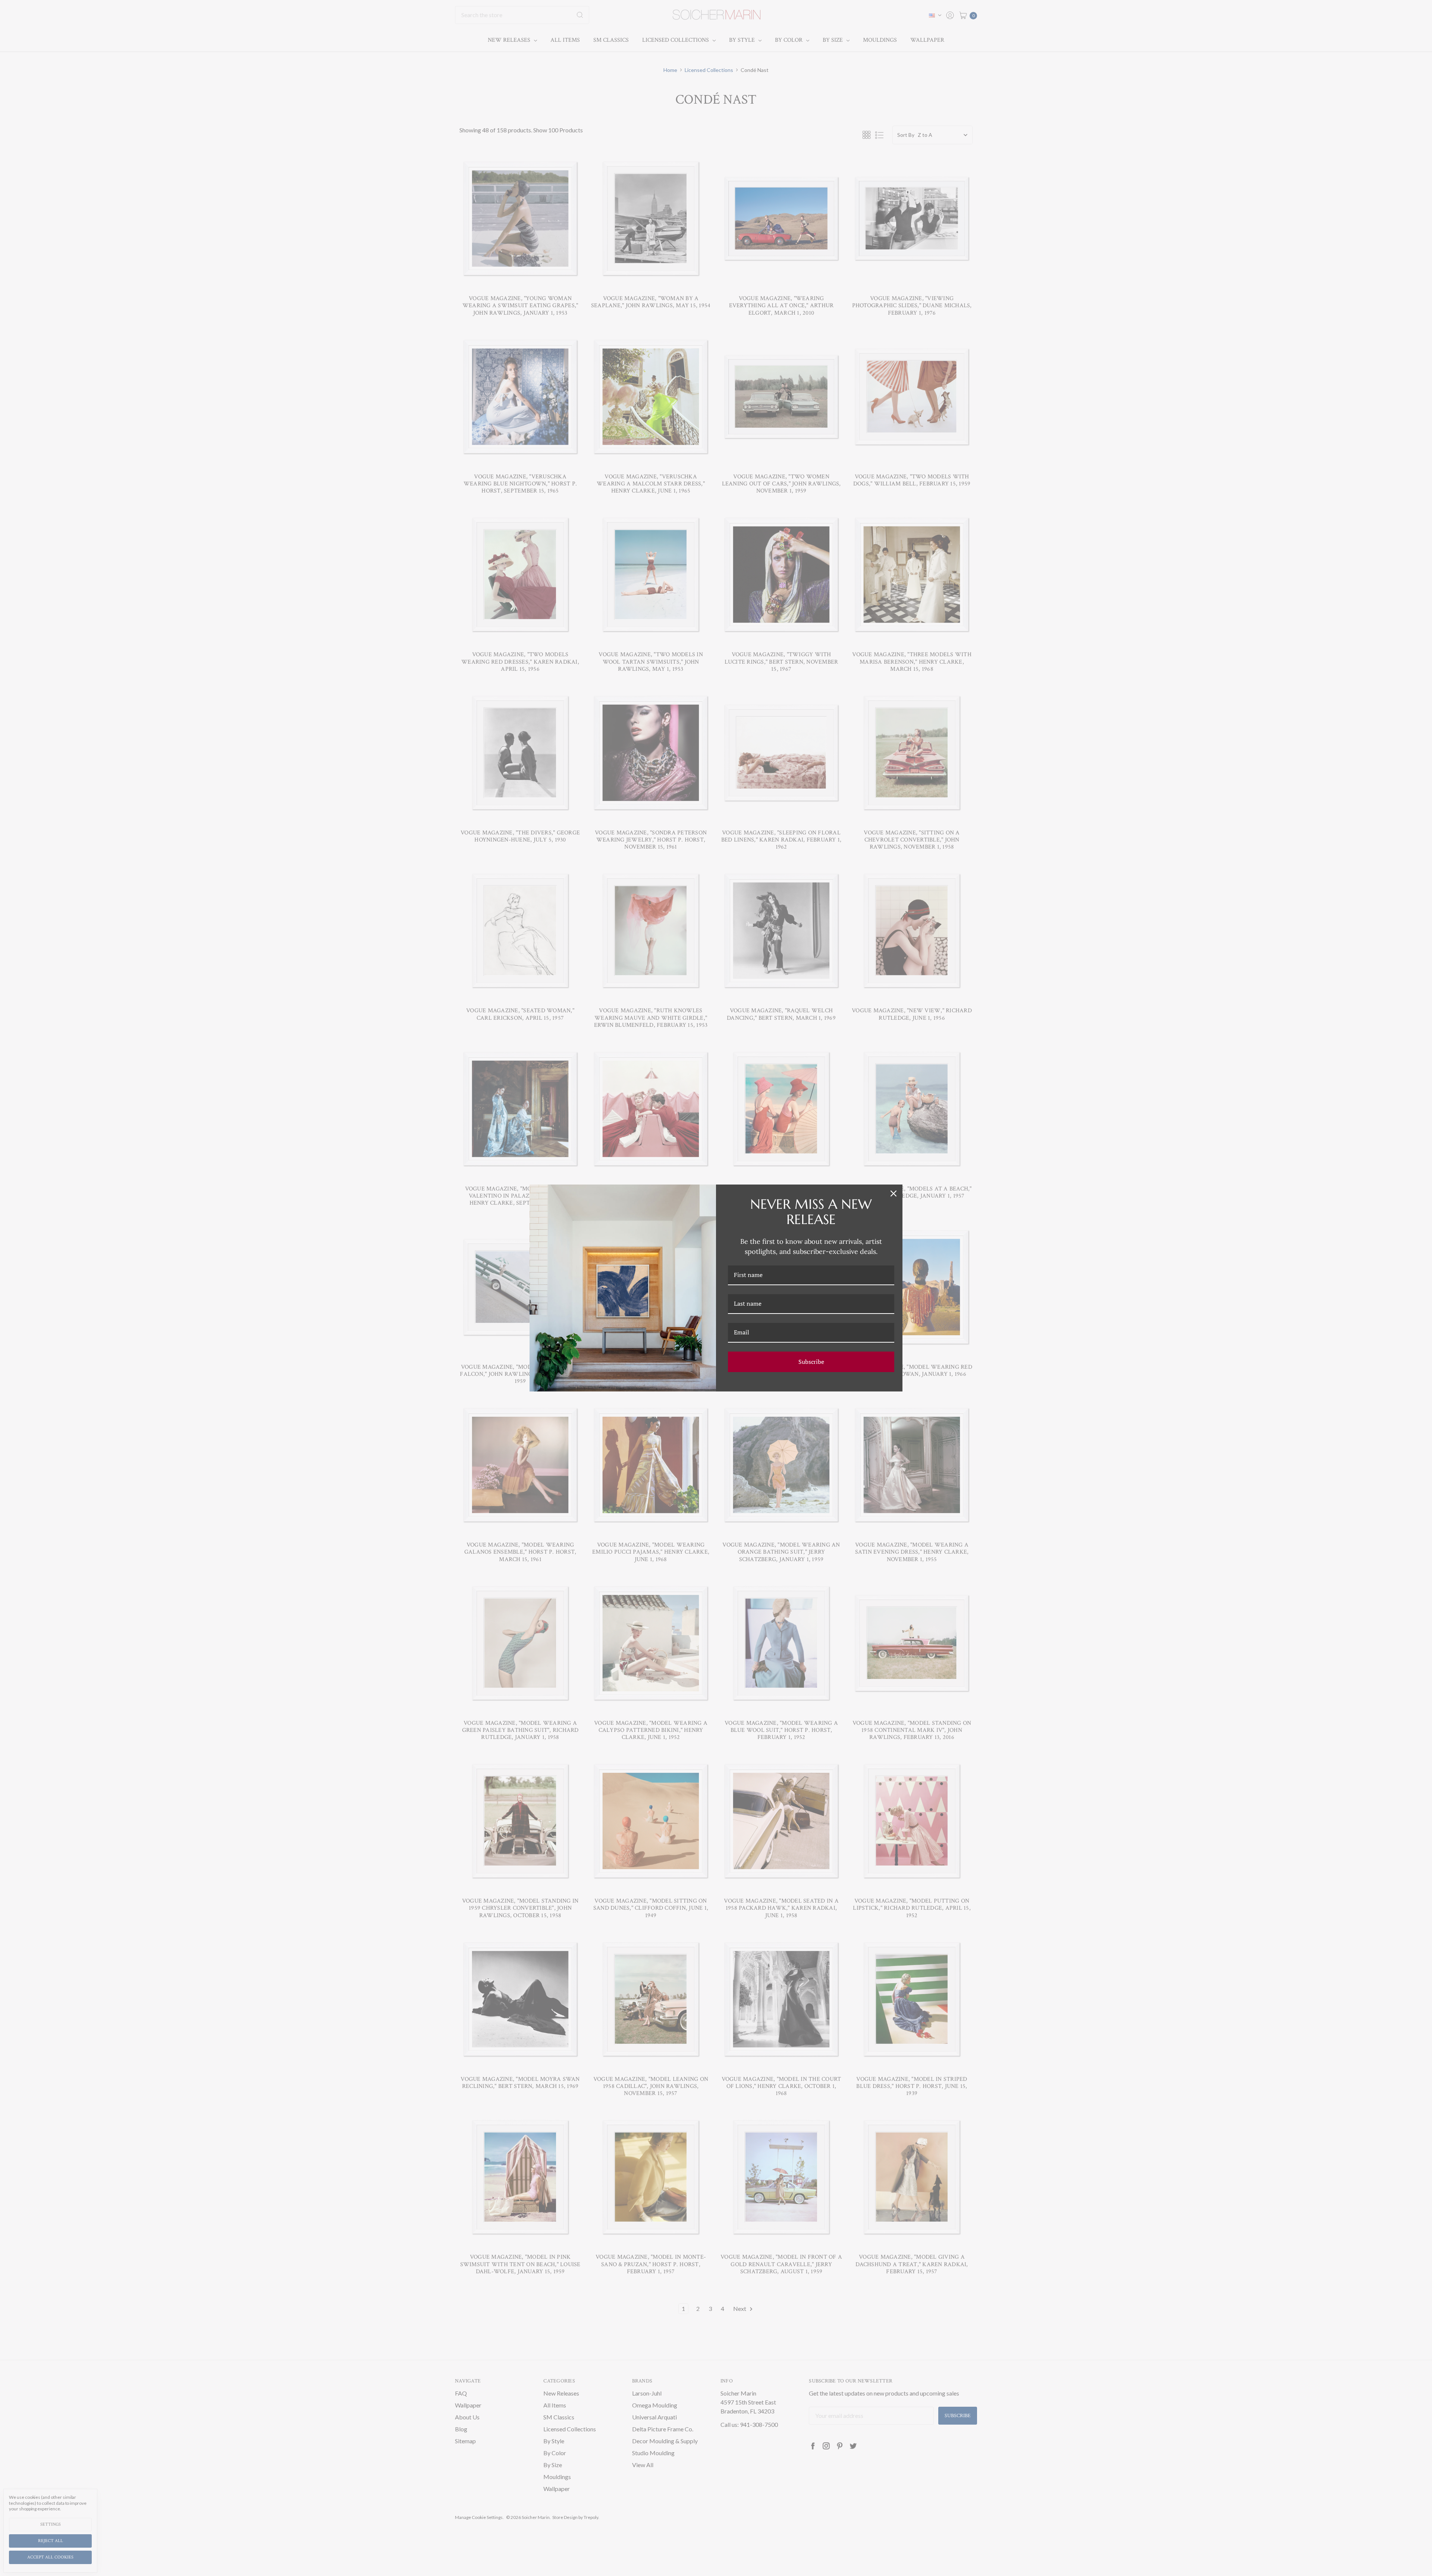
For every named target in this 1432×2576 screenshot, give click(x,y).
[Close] (894, 1193)
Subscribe (811, 1362)
